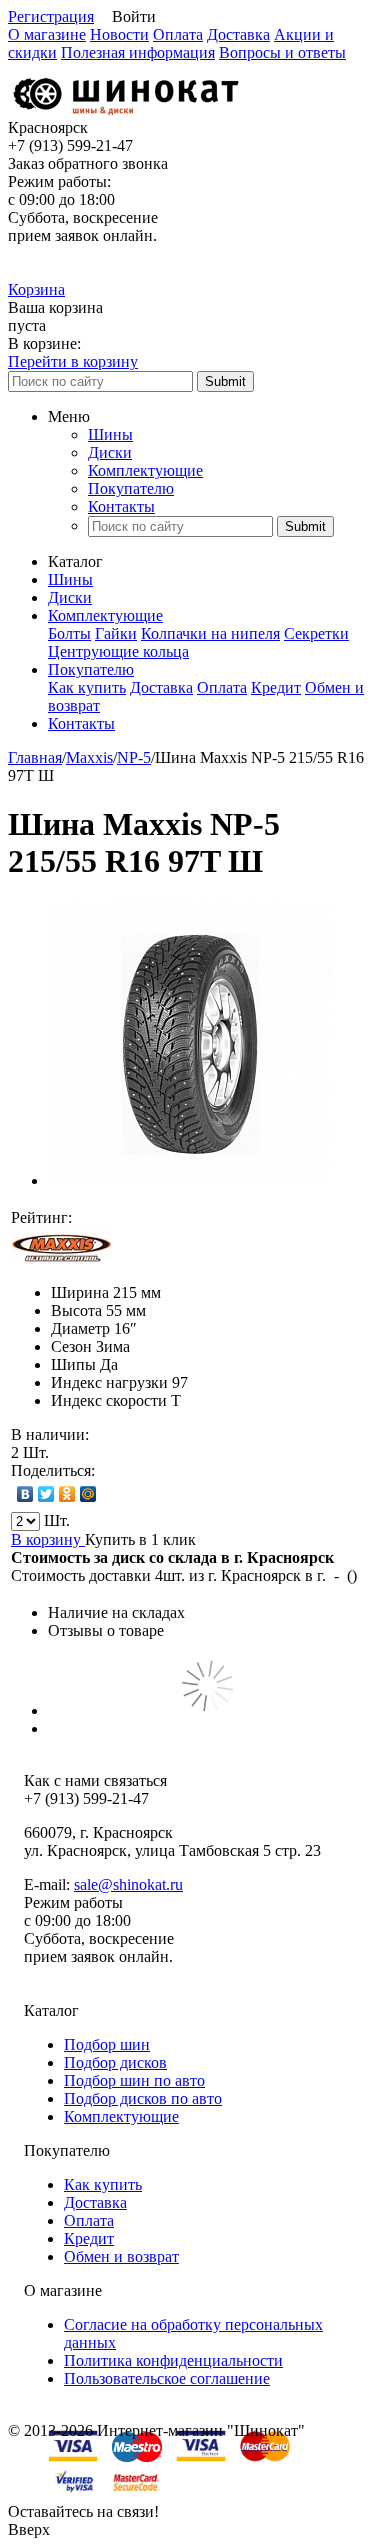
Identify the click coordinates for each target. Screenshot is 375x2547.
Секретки (316, 633)
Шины (110, 434)
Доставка (238, 34)
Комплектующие (145, 470)
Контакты (121, 506)
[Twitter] (46, 1494)
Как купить (87, 687)
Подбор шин (107, 2044)
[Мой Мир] (88, 1494)
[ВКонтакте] (25, 1494)
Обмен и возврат (121, 2256)
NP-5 (134, 757)
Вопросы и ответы (282, 52)
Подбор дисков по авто (143, 2098)
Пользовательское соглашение (167, 2378)
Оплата (178, 34)
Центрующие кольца (118, 651)
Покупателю (131, 488)
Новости (119, 34)
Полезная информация (138, 52)
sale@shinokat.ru (128, 1884)
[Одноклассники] (67, 1494)
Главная (35, 757)
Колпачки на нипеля (210, 633)
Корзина (36, 289)
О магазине (47, 34)
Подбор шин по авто (134, 2080)
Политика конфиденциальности (173, 2360)
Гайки (116, 633)
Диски (110, 452)
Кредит (276, 687)
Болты (69, 633)
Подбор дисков (115, 2062)
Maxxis (89, 757)
